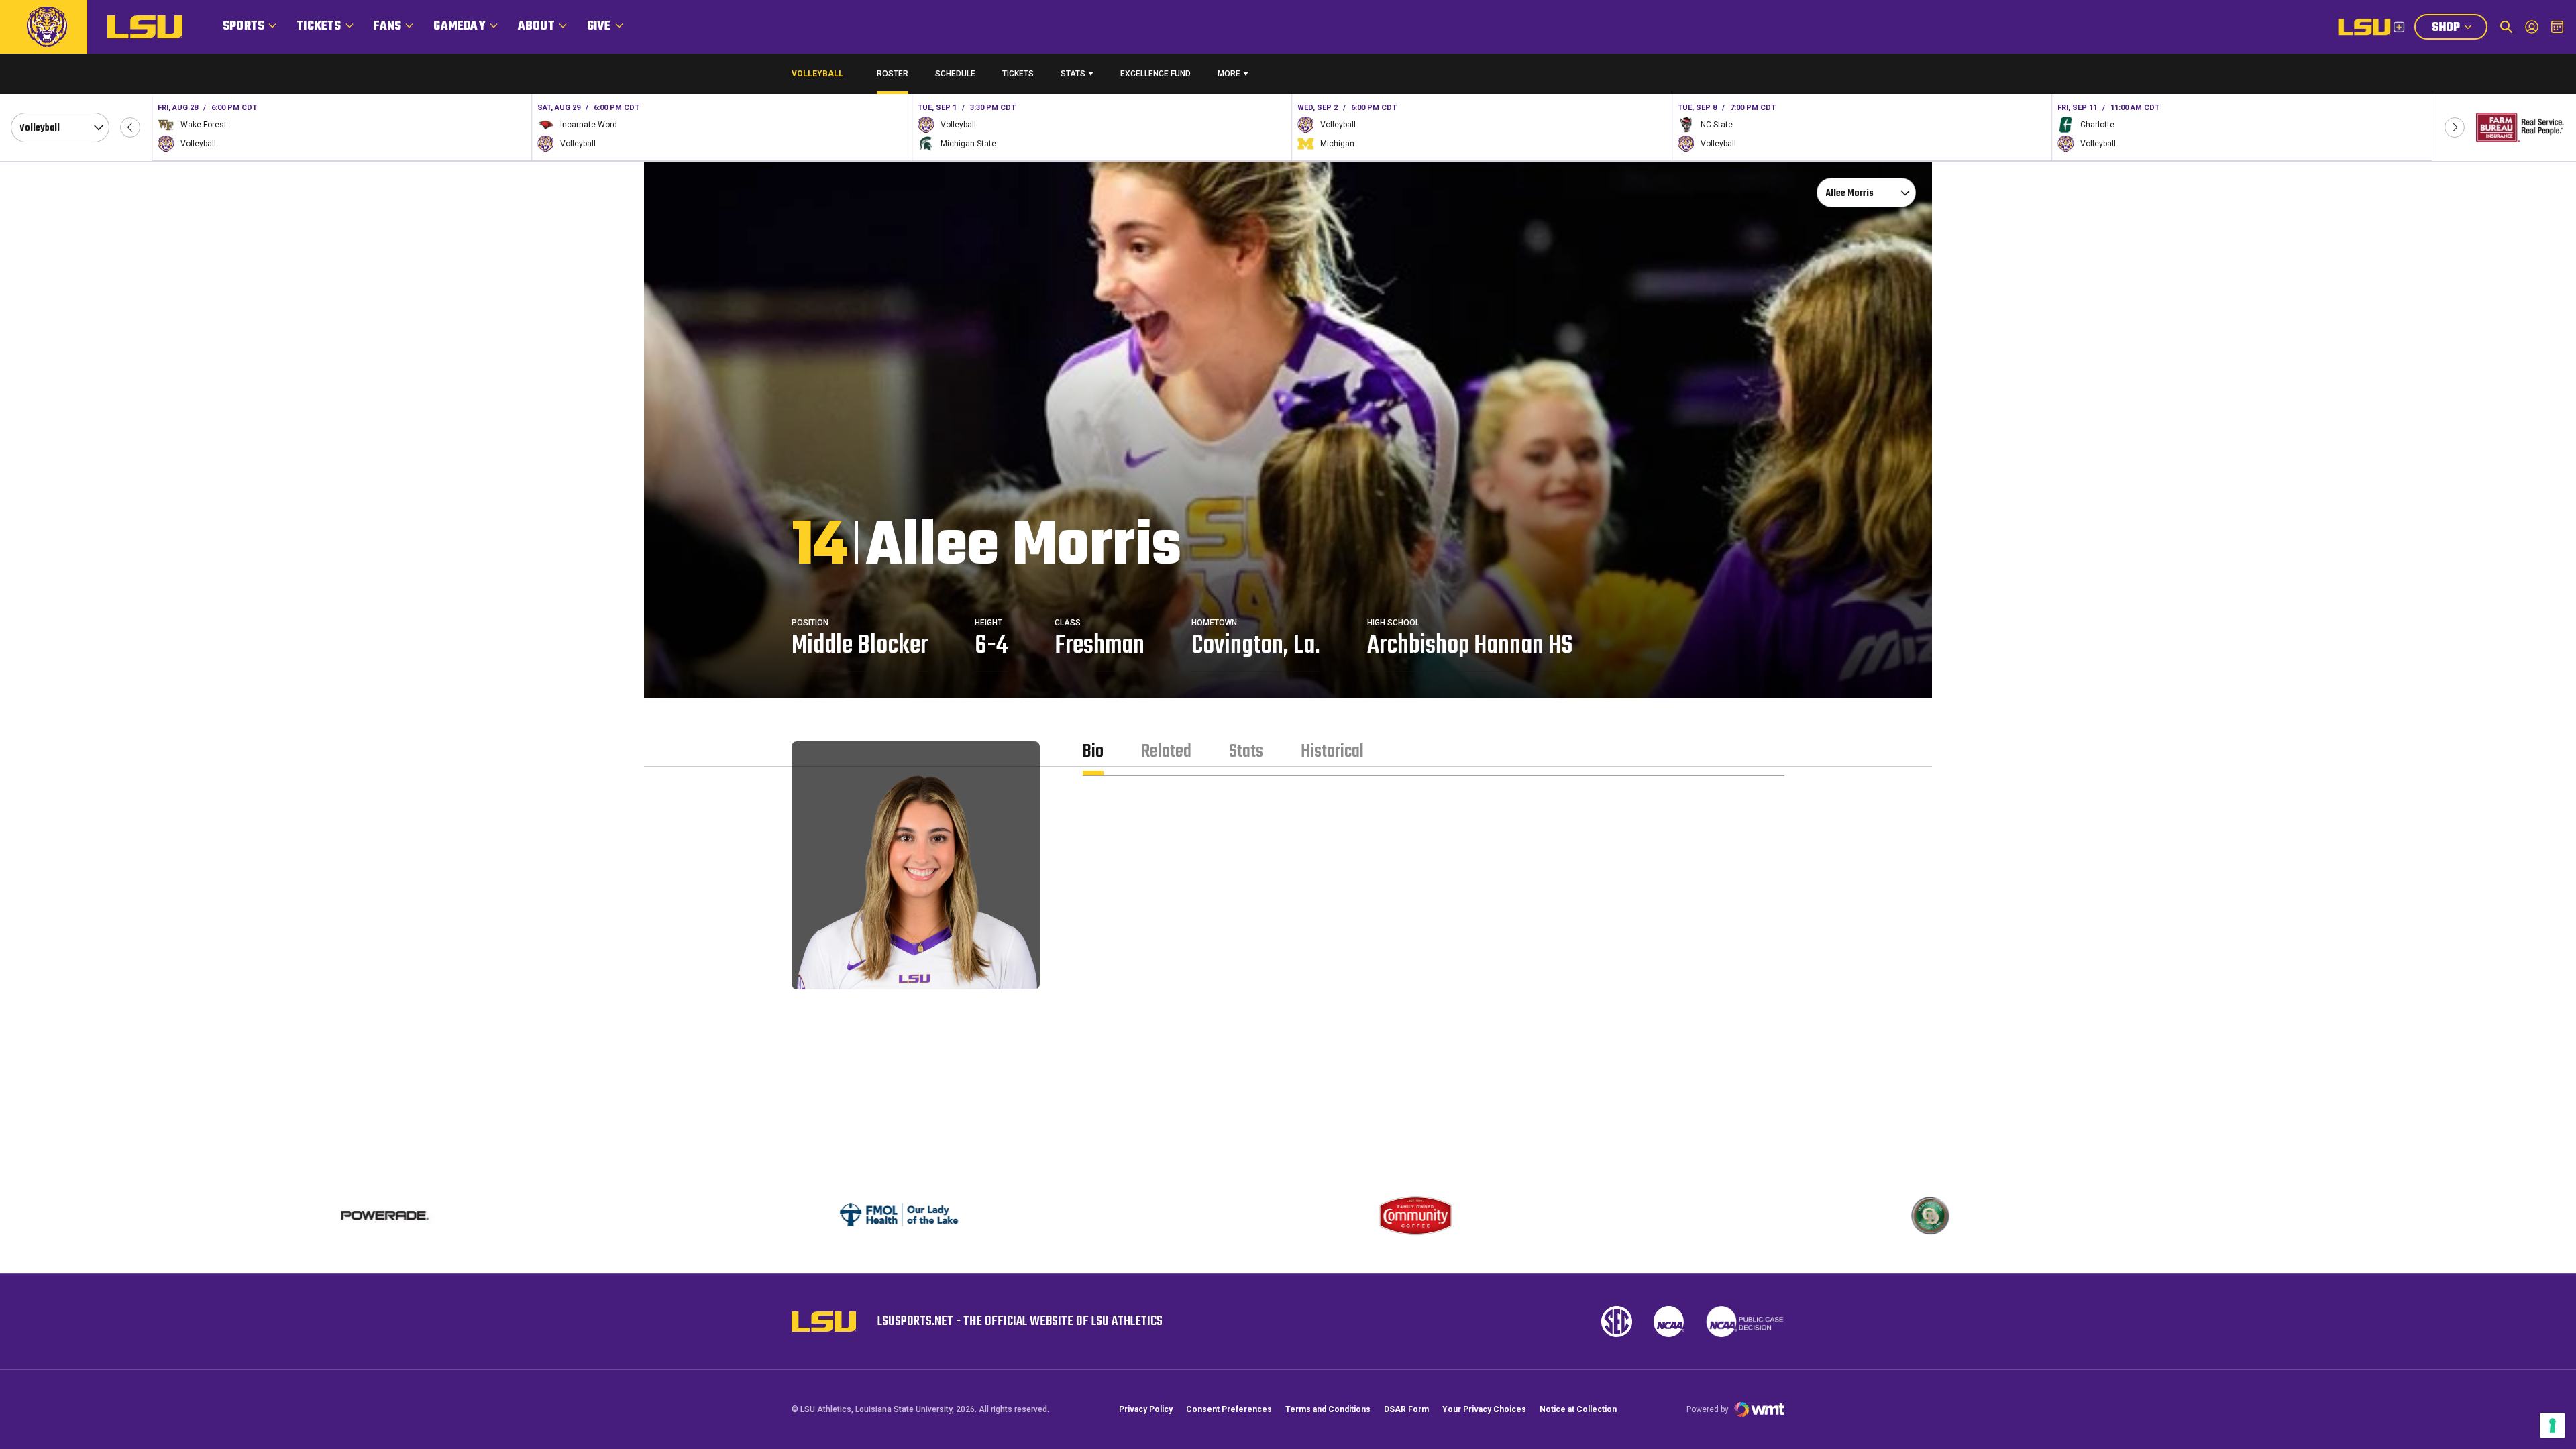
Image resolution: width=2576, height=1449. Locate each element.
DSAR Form (1406, 1409)
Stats (1073, 74)
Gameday (459, 26)
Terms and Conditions (1328, 1409)
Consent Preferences (1229, 1409)
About (536, 26)
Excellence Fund (1156, 77)
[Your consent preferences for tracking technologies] (2553, 1426)
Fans (388, 26)
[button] (130, 127)
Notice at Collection (1578, 1409)
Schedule (955, 74)
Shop (2459, 29)
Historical (1332, 752)
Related (1166, 752)
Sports (244, 26)
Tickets (319, 26)
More (1229, 74)
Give (599, 26)
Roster (893, 74)
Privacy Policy (1146, 1409)
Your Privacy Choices (1484, 1409)
